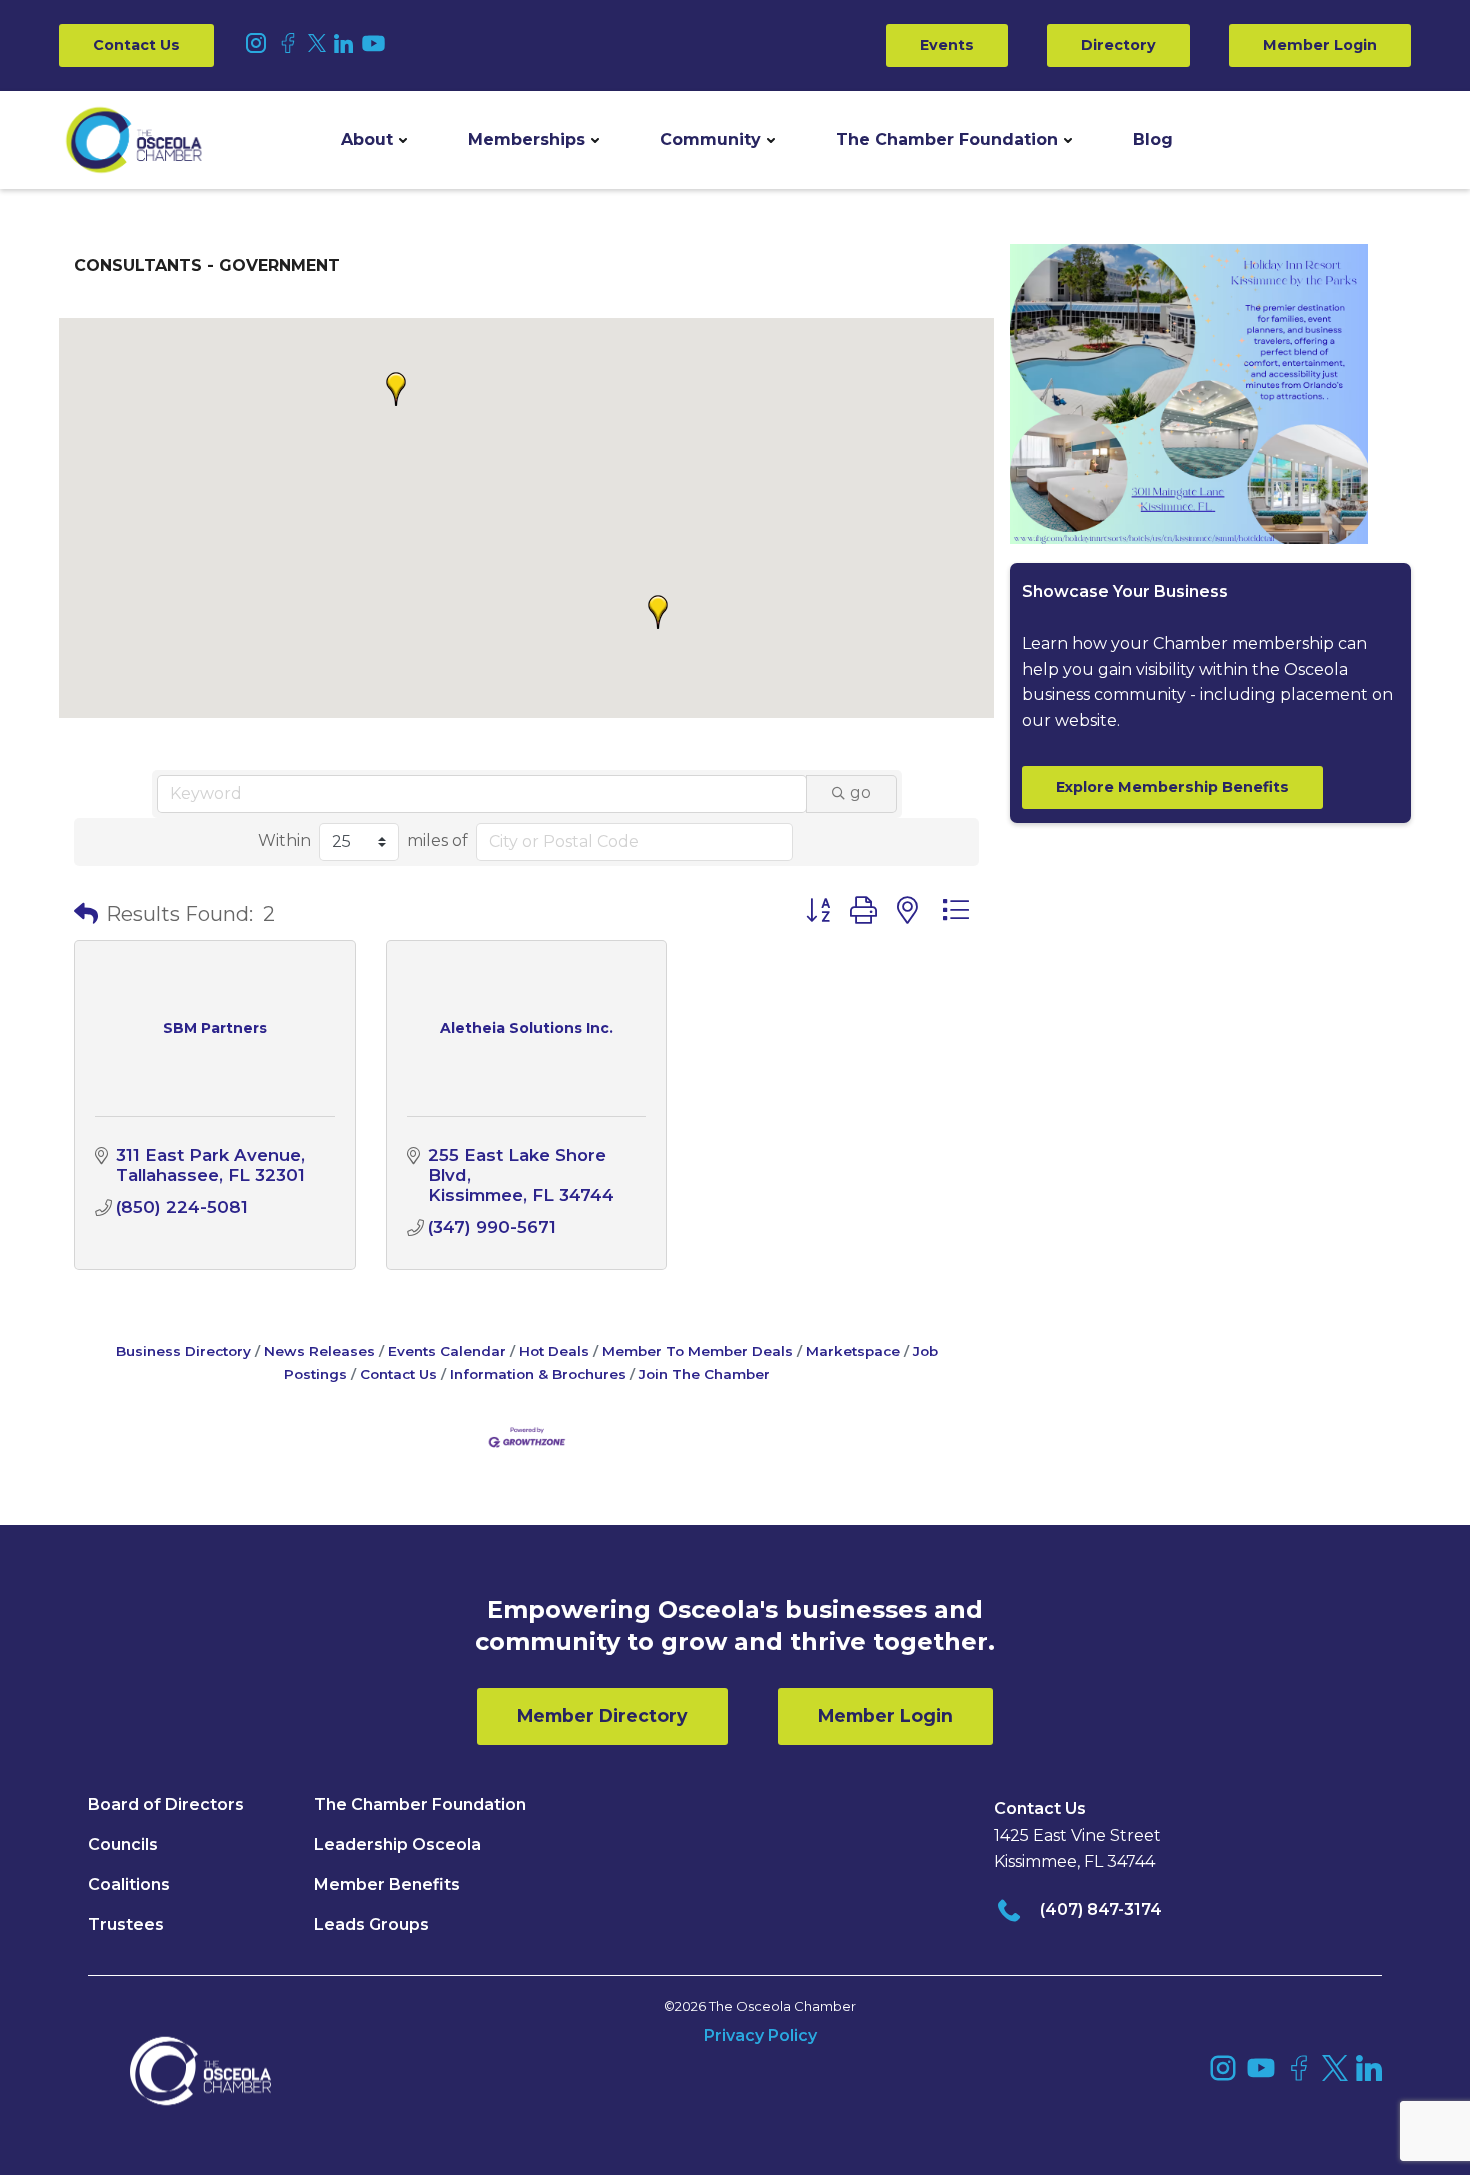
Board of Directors (166, 1804)
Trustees (126, 1924)
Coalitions (129, 1884)
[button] (374, 140)
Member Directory (602, 1715)
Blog (1153, 139)
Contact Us (136, 45)
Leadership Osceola (397, 1844)
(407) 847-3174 (1101, 1909)
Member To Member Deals (697, 1351)
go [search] (860, 792)
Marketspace (853, 1351)
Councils (123, 1844)
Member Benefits (387, 1884)
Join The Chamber (704, 1374)
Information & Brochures (538, 1374)
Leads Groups (371, 1924)
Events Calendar (447, 1351)
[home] (134, 140)
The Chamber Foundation (947, 139)
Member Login (1320, 45)
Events (947, 45)
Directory (1118, 45)
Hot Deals (554, 1351)
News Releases (319, 1351)
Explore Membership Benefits (1172, 787)
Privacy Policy (760, 2035)
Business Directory (183, 1351)
